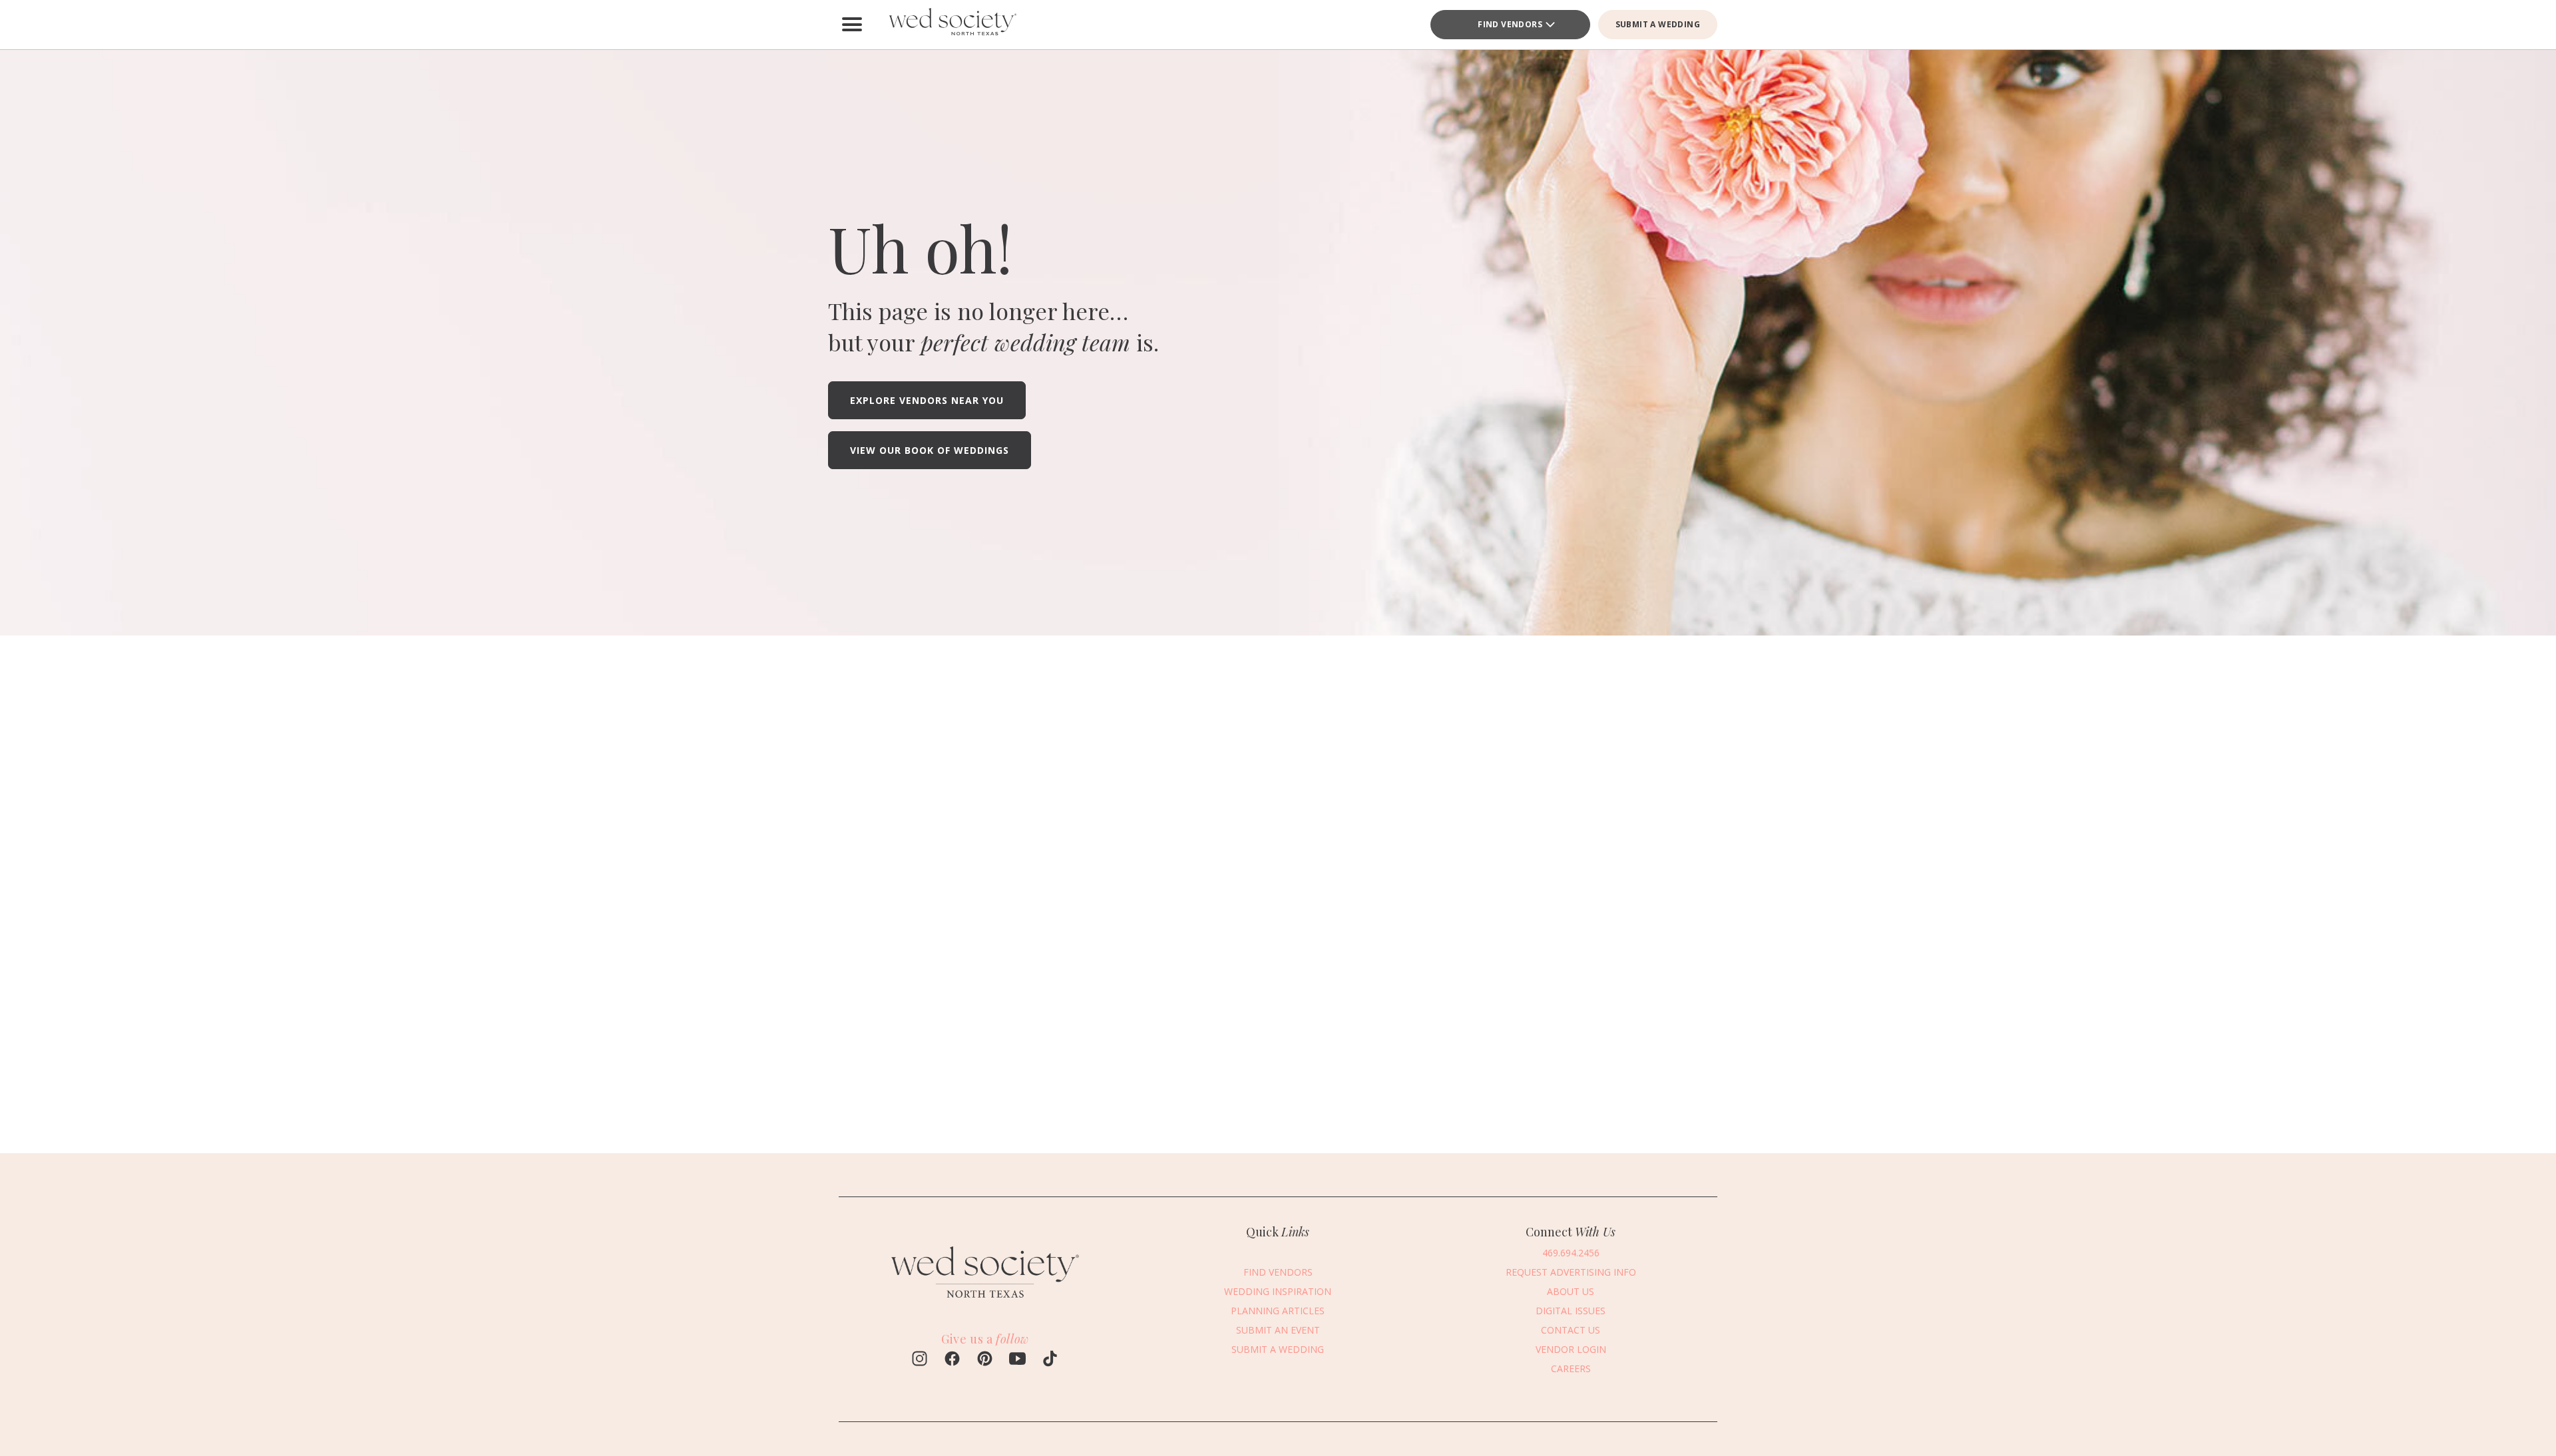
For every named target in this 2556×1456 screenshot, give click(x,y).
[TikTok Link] (1050, 1360)
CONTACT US (1571, 1330)
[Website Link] (985, 1304)
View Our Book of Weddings (930, 450)
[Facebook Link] (952, 1360)
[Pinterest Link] (985, 1360)
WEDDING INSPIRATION (1278, 1291)
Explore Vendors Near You (927, 400)
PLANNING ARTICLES (1278, 1311)
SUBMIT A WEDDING (1658, 24)
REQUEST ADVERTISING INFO (1571, 1272)
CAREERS (1571, 1368)
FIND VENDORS (1510, 24)
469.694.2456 (1571, 1253)
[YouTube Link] (1017, 1360)
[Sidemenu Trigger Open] (852, 25)
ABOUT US (1571, 1291)
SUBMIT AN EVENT (1278, 1330)
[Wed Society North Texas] (952, 25)
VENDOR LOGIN (1571, 1349)
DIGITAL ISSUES (1571, 1311)
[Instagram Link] (920, 1360)
